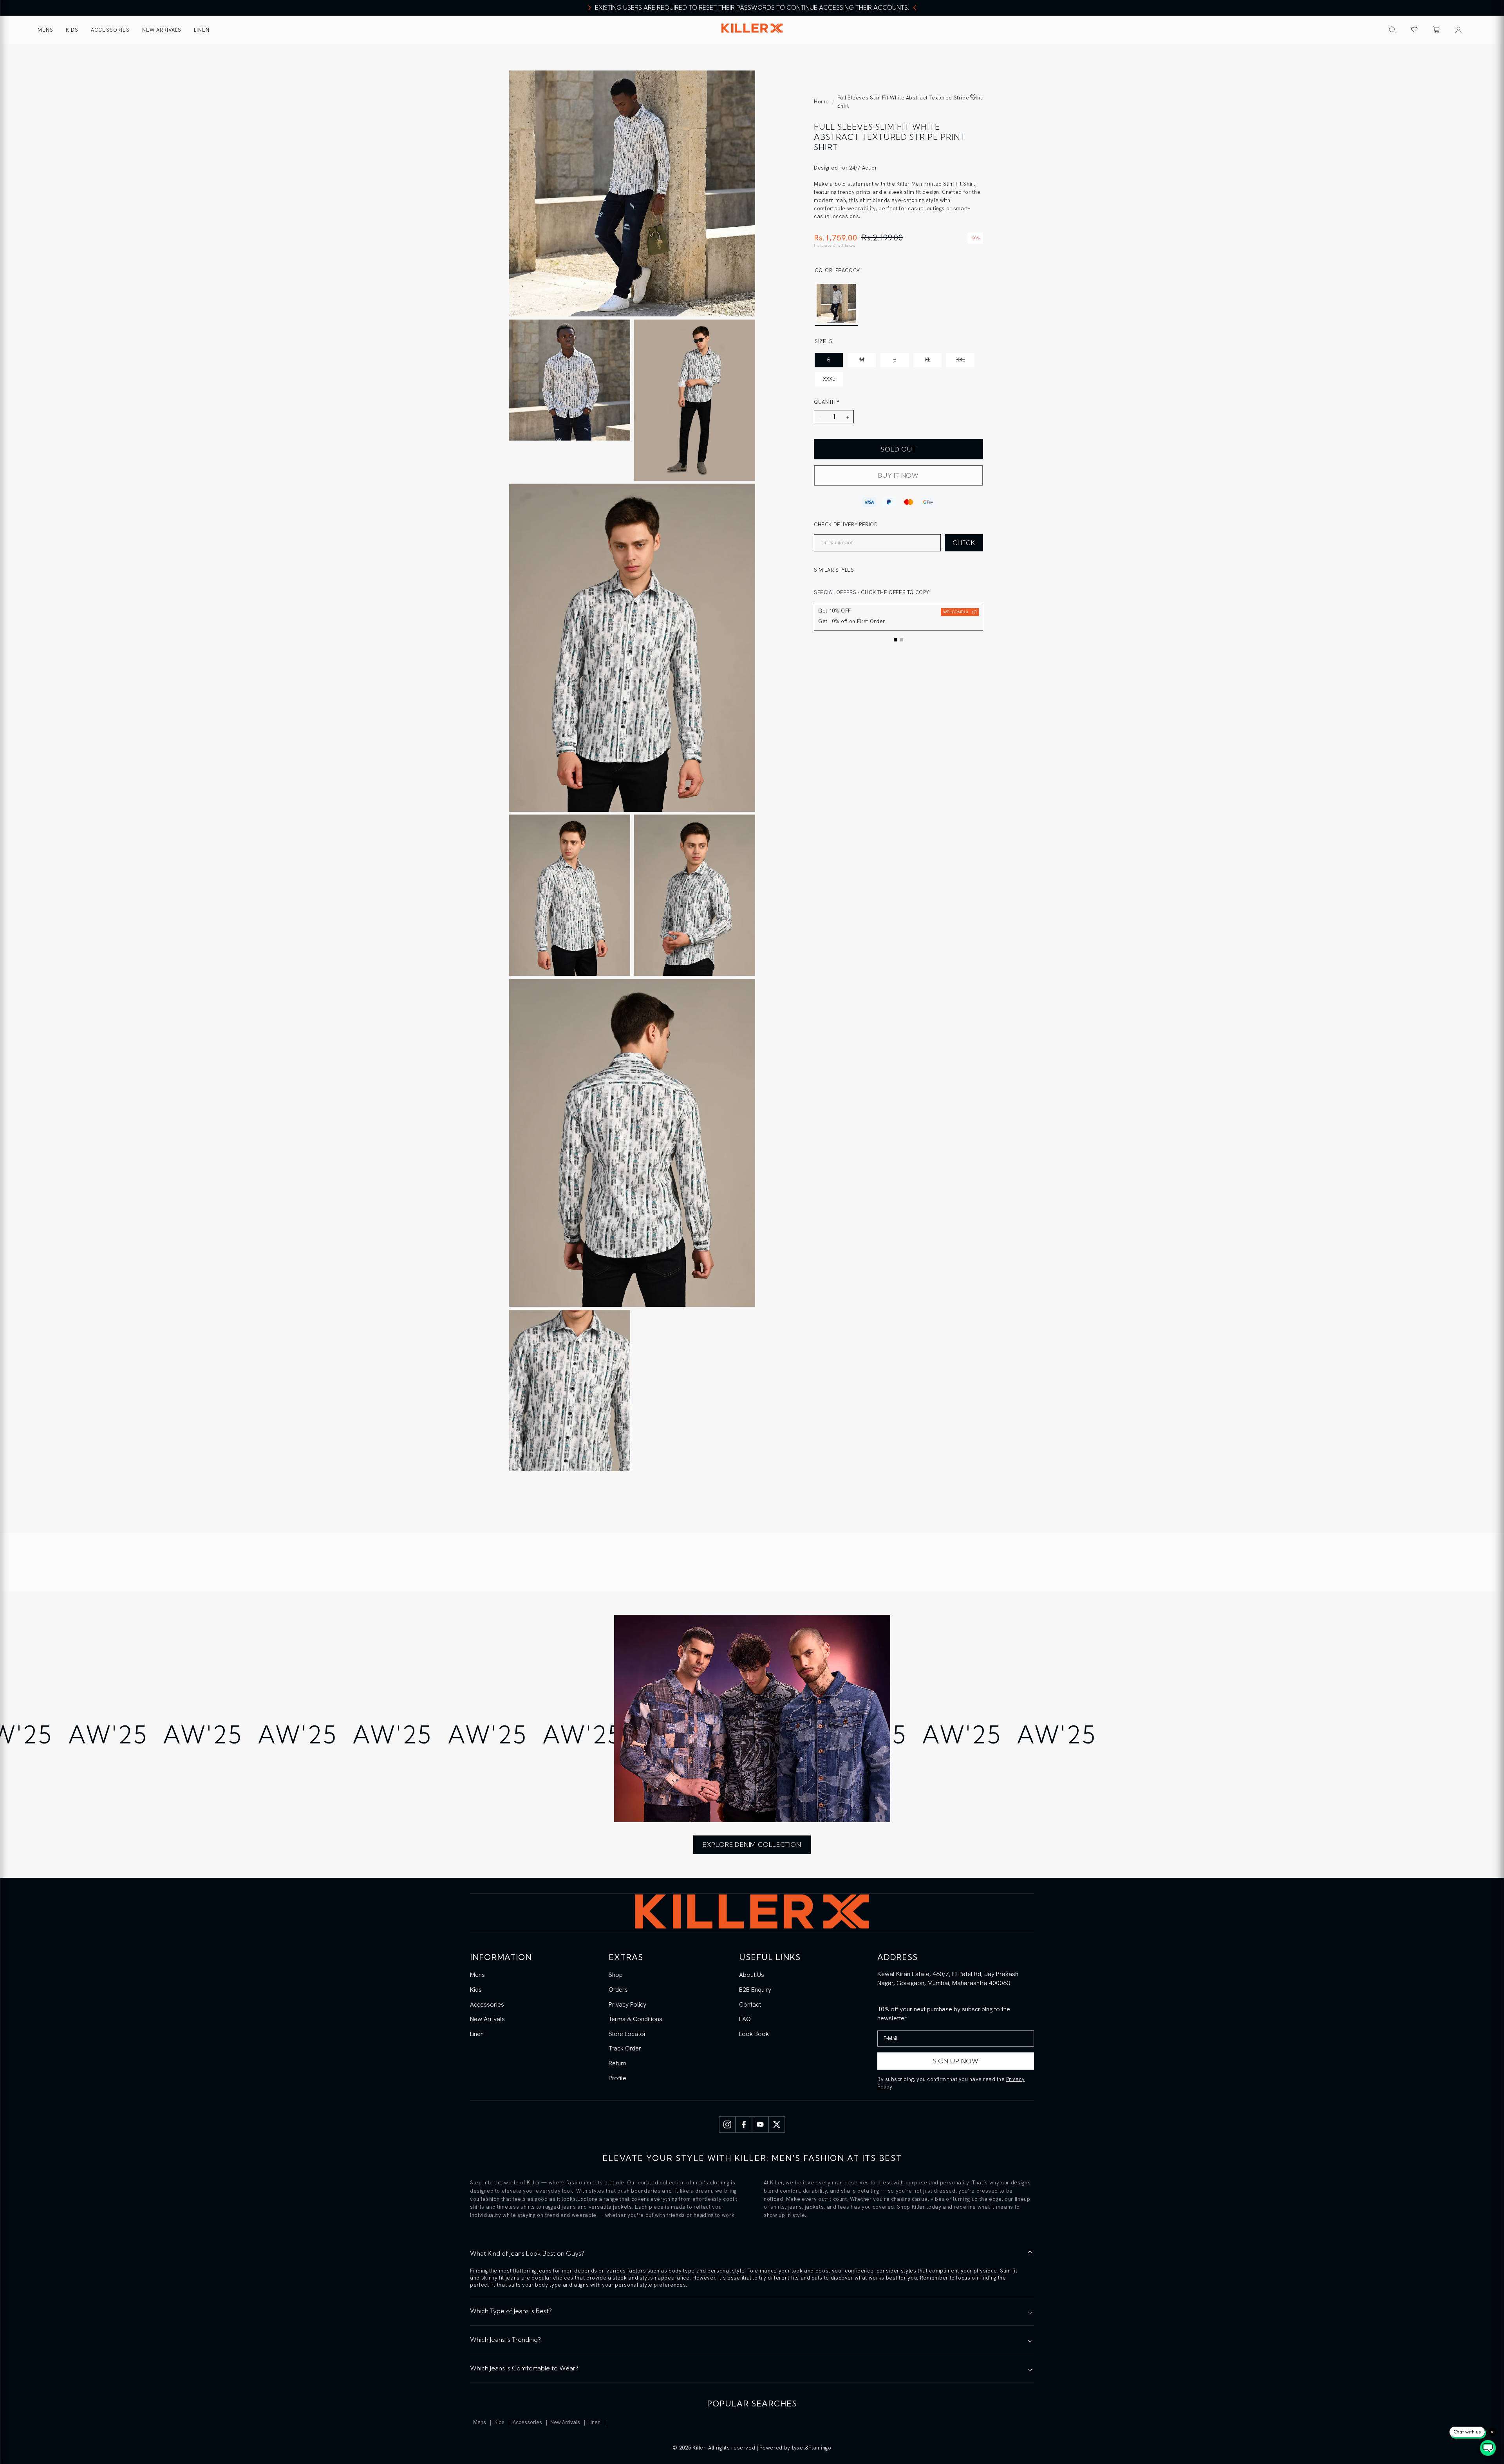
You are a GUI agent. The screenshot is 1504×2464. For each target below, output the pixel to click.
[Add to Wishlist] (973, 97)
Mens (45, 30)
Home (822, 102)
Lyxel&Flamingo (812, 2448)
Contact (750, 2004)
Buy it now (898, 475)
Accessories (110, 30)
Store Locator (627, 2034)
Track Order (625, 2048)
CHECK (964, 543)
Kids (72, 30)
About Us (752, 1975)
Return (617, 2063)
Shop (616, 1975)
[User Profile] (1459, 30)
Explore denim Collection (752, 1844)
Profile (617, 2078)
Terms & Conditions (635, 2019)
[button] (1436, 30)
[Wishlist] (1414, 30)
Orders (618, 1990)
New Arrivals (162, 30)
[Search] (1392, 30)
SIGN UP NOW (956, 2061)
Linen (202, 30)
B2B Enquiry (755, 1990)
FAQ (745, 2019)
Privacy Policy (627, 2004)
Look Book (754, 2034)
